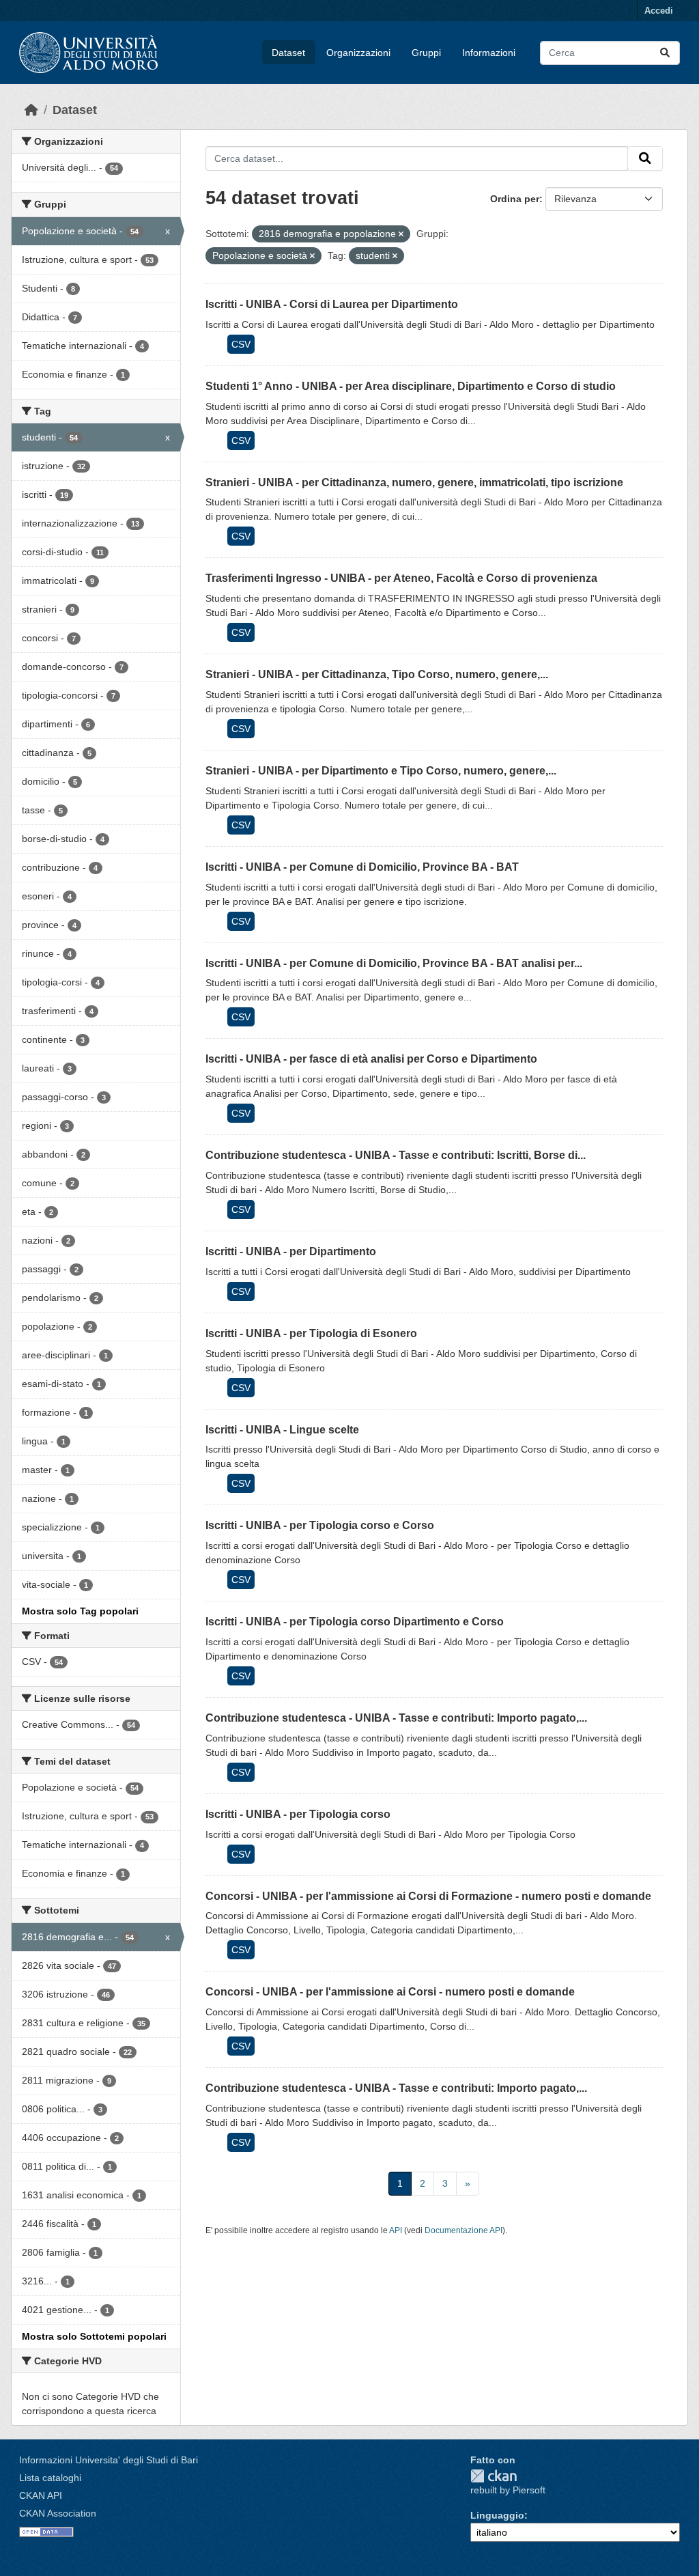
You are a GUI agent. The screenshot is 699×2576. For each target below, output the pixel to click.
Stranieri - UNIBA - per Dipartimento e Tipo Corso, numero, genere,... (381, 771)
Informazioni (489, 53)
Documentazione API (463, 2230)
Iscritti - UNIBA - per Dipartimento (291, 1251)
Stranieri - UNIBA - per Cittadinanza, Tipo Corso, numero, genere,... (377, 674)
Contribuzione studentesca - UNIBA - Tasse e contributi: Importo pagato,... (396, 1718)
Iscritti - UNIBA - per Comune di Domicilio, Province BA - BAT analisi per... (394, 963)
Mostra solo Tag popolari (80, 1611)
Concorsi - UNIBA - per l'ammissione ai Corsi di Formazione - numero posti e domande (428, 1896)
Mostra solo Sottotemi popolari (94, 2336)
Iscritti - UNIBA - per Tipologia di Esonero (311, 1333)
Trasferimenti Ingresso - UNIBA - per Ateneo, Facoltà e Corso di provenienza (401, 578)
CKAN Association (58, 2513)
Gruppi (426, 53)
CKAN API (41, 2495)
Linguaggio (497, 2515)
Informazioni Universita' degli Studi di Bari (109, 2460)
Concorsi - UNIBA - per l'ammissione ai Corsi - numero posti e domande (390, 1992)
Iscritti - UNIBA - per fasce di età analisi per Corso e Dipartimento (371, 1059)
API (396, 2230)
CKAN (494, 2476)
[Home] (31, 110)
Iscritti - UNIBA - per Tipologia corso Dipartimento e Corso (355, 1622)
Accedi (659, 11)
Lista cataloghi (50, 2478)
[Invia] (665, 53)
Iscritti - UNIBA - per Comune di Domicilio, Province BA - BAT (362, 867)
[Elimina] (401, 234)
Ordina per (515, 199)
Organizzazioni (358, 53)
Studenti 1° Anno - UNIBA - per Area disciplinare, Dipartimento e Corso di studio (411, 386)
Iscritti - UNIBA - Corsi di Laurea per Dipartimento (332, 304)
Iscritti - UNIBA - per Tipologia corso (298, 1814)
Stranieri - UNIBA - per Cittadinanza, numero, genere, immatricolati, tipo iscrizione (414, 482)
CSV (241, 344)
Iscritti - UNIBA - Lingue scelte (282, 1430)
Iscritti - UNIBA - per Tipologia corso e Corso (320, 1525)
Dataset (288, 53)
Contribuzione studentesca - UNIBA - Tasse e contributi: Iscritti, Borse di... (396, 1155)
